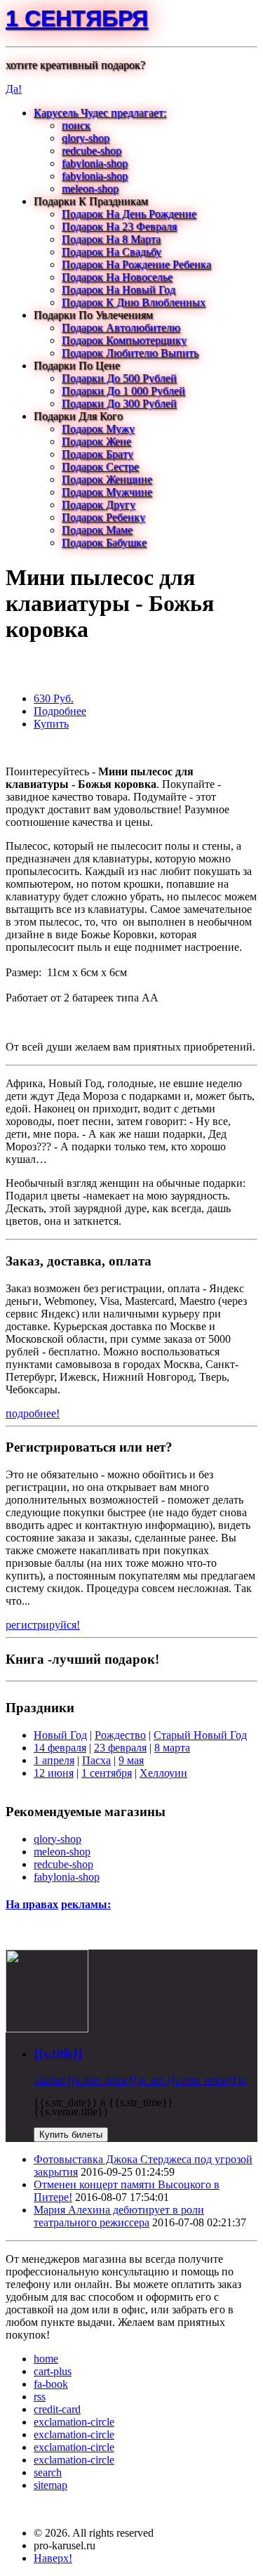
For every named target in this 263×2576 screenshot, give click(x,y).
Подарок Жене (96, 441)
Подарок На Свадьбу (112, 252)
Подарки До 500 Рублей (119, 378)
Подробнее (60, 711)
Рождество (120, 1735)
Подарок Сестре (100, 467)
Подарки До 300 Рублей (119, 403)
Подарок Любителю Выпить (130, 353)
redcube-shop (92, 151)
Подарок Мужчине (107, 492)
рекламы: (86, 1904)
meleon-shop (90, 189)
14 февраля (60, 1748)
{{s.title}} (58, 2053)
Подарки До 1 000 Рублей (123, 391)
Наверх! (53, 2558)
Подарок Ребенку (103, 517)
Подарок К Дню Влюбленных (134, 302)
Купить (51, 724)
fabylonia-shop (95, 163)
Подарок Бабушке (104, 543)
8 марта (172, 1748)
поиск (76, 125)
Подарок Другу (99, 505)
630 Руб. (54, 698)
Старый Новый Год (200, 1735)
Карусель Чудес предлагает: (100, 113)
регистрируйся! (43, 1625)
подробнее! (33, 1413)
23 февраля (120, 1748)
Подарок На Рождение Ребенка (136, 264)
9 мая (131, 1760)
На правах (32, 1904)
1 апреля (54, 1760)
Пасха (96, 1760)
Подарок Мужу (98, 429)
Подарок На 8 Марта (111, 239)
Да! (14, 89)
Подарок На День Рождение (129, 214)
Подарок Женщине (107, 479)
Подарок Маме (97, 530)
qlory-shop (86, 138)
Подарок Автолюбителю (121, 328)
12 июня (54, 1773)
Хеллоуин (163, 1773)
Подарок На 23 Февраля (119, 226)
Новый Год (60, 1735)
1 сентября (77, 18)
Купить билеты (71, 2135)
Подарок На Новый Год (119, 290)
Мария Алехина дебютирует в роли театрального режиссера (119, 2216)
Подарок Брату (97, 454)
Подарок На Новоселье (117, 277)
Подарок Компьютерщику (124, 340)
